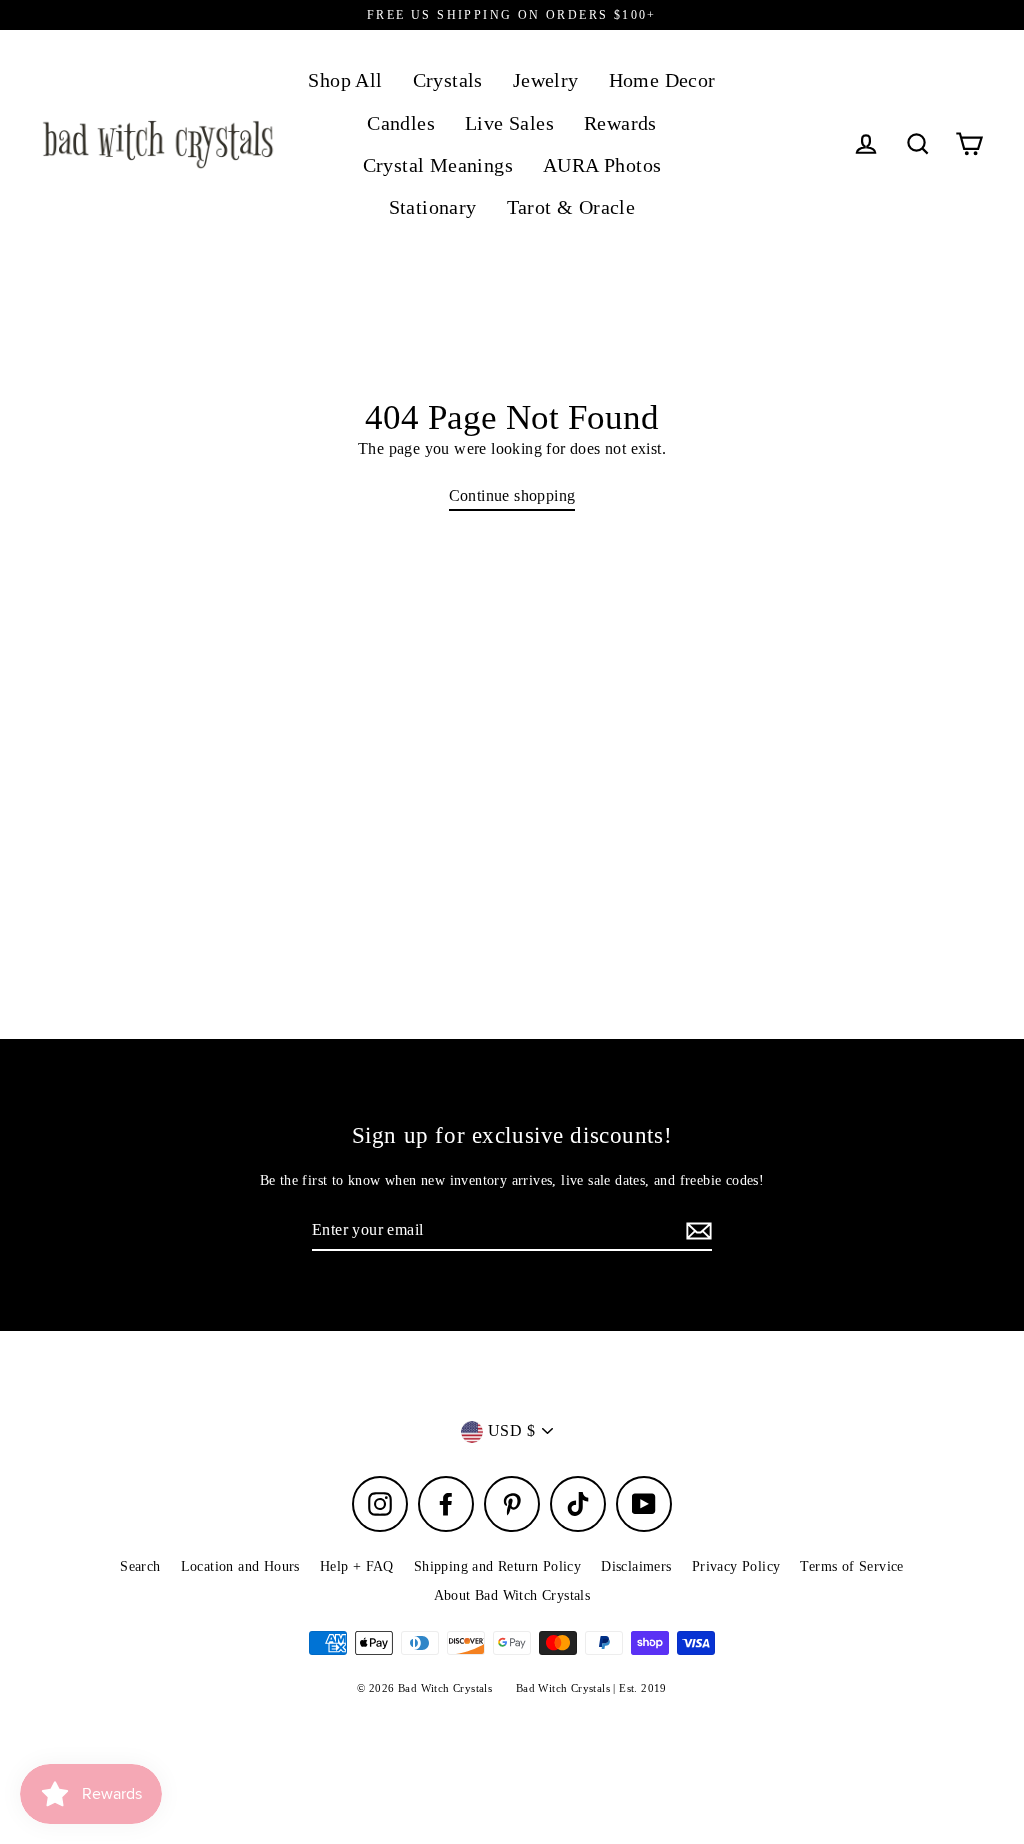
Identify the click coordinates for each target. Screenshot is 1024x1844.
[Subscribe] (696, 1231)
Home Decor (662, 80)
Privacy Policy (736, 1566)
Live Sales (509, 123)
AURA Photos (602, 165)
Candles (401, 123)
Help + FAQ (357, 1566)
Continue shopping (512, 495)
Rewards (620, 123)
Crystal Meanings (438, 165)
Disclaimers (636, 1566)
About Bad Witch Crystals (512, 1595)
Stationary (433, 207)
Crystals (448, 80)
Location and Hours (240, 1566)
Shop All (345, 80)
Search (140, 1566)
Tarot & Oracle (571, 207)
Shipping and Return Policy (497, 1566)
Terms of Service (851, 1566)
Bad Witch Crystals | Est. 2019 (591, 1688)
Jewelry (546, 80)
